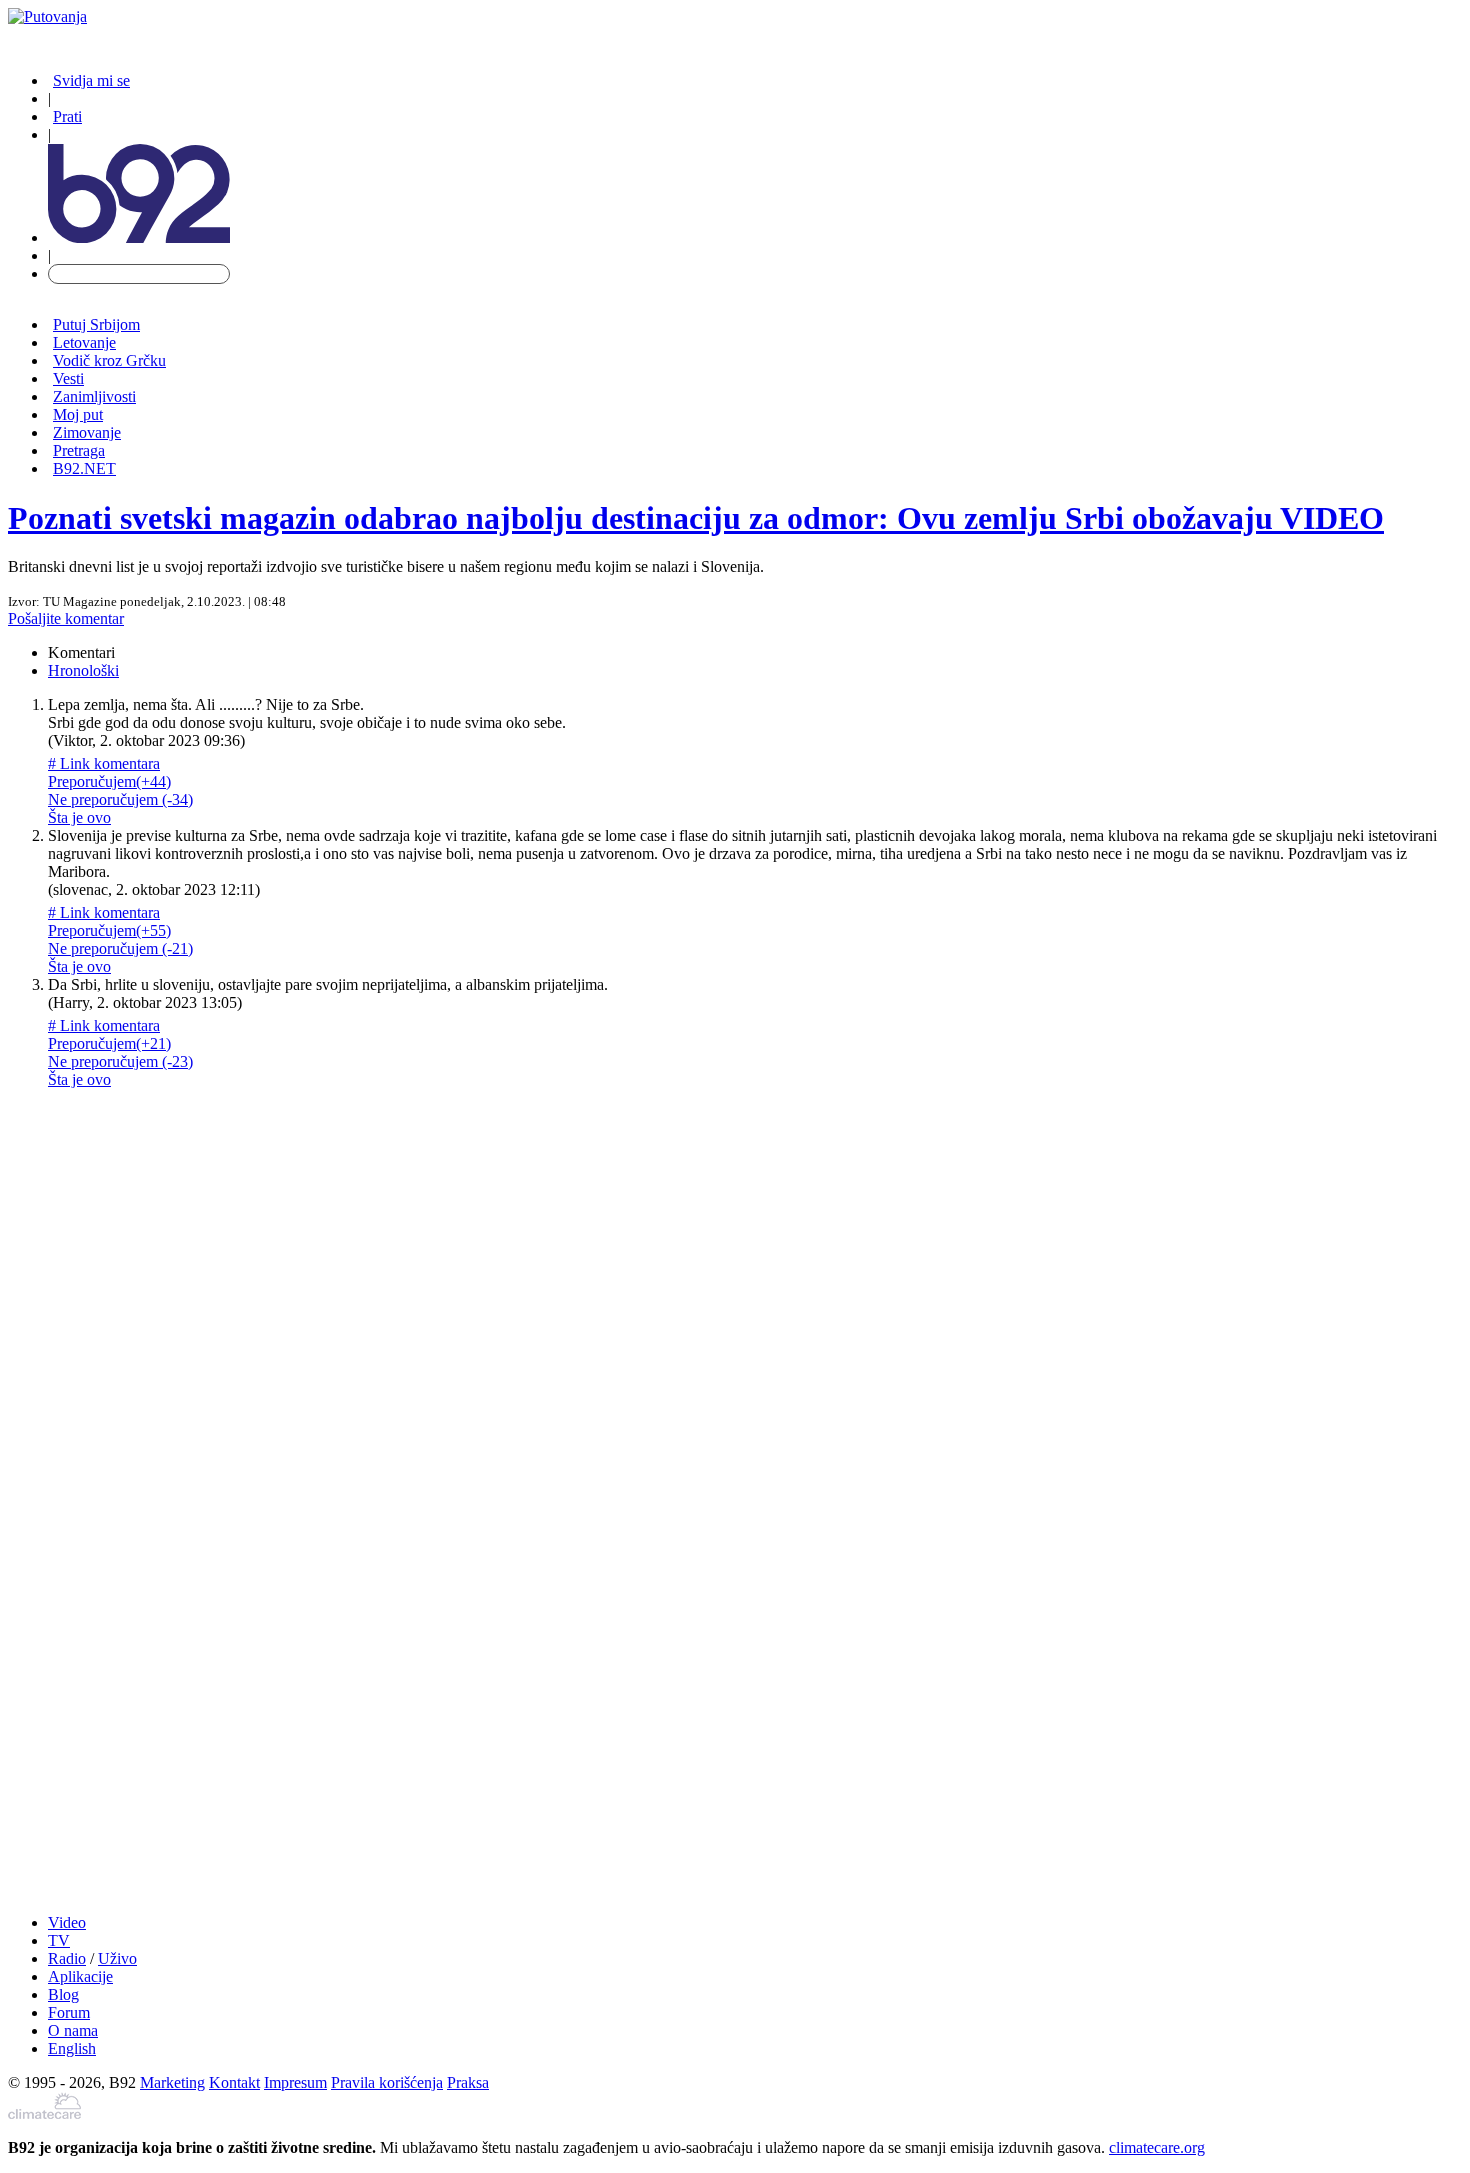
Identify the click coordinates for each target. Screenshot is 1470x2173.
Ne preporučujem (120, 799)
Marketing (172, 2082)
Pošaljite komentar (66, 618)
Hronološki (83, 670)
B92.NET (84, 468)
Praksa (468, 2082)
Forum (69, 2012)
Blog (63, 1994)
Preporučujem (109, 781)
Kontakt (234, 2082)
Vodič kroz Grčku (109, 360)
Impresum (295, 2082)
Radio (67, 1958)
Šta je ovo (79, 817)
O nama (73, 2030)
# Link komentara (104, 763)
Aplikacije (80, 1976)
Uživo (117, 1958)
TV (59, 1940)
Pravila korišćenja (387, 2082)
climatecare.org (1157, 2147)
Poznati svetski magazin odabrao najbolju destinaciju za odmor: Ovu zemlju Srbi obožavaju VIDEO (696, 518)
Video (67, 1922)
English (72, 2048)
